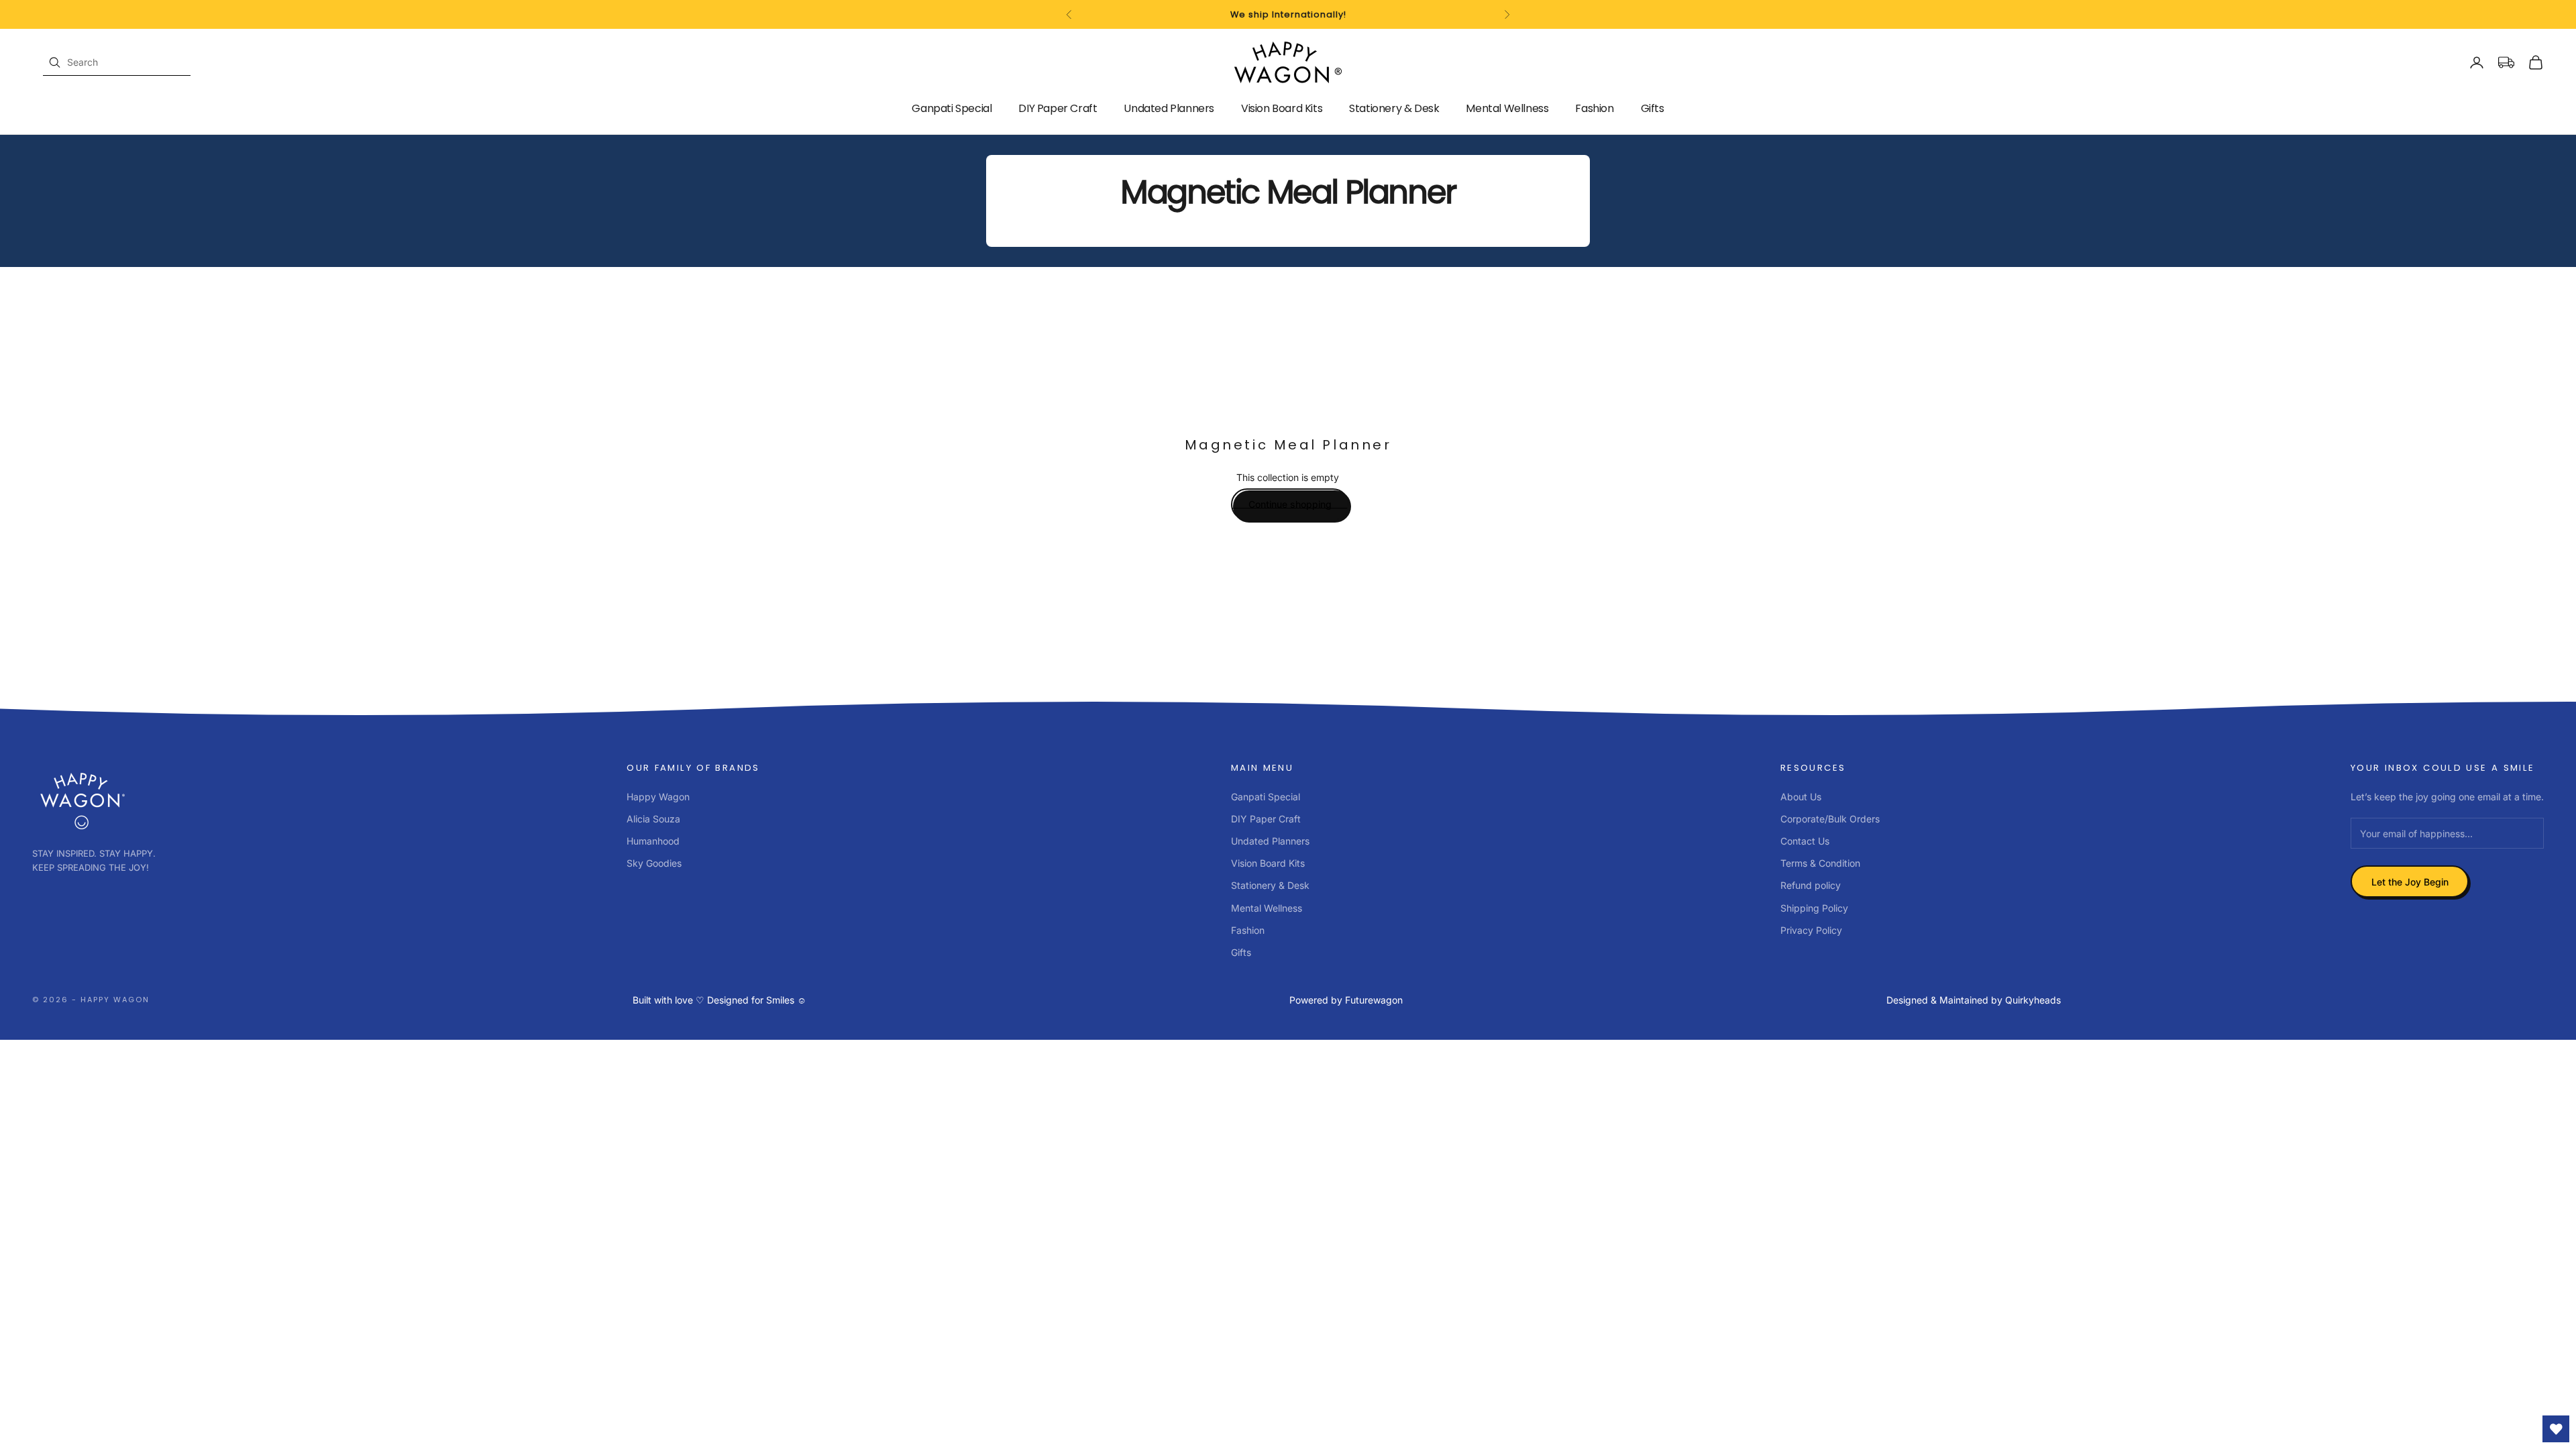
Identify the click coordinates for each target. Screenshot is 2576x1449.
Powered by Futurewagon (1346, 1000)
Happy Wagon (658, 797)
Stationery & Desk (1394, 108)
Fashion (1594, 108)
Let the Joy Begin (2410, 882)
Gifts (1653, 108)
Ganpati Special (952, 108)
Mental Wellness (1507, 108)
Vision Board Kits (1282, 108)
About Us (1801, 797)
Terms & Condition (1820, 863)
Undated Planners (1169, 108)
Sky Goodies (654, 863)
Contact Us (1805, 841)
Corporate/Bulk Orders (1830, 819)
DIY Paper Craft (1058, 108)
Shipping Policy (1814, 908)
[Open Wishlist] (2556, 1429)
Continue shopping (1290, 504)
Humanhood (653, 841)
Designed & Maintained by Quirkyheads (1974, 1000)
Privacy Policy (1811, 930)
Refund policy (1811, 885)
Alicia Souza (653, 819)
